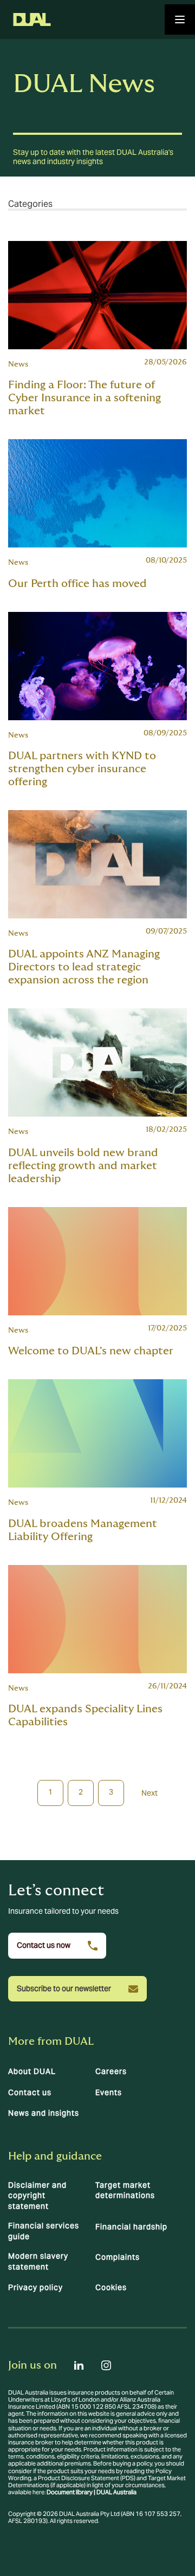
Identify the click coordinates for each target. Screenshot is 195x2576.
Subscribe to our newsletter (64, 1988)
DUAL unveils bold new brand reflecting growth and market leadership (83, 1166)
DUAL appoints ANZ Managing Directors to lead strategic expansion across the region (84, 967)
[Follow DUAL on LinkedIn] (79, 2365)
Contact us (30, 2092)
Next (149, 1793)
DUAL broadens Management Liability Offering (83, 1530)
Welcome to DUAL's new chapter (91, 1351)
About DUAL (32, 2071)
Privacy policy (35, 2287)
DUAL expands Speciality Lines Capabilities (85, 1716)
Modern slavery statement (38, 2261)
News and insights (44, 2113)
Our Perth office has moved (77, 584)
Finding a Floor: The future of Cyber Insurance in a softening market (84, 398)
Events (109, 2092)
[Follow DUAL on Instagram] (106, 2365)
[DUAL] (32, 19)
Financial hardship (131, 2227)
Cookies (111, 2287)
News (18, 364)
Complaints (118, 2257)
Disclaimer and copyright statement (37, 2196)
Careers (111, 2071)
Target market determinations (125, 2190)
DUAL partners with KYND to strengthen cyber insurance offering (82, 769)
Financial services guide (44, 2231)
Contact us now (44, 1945)
